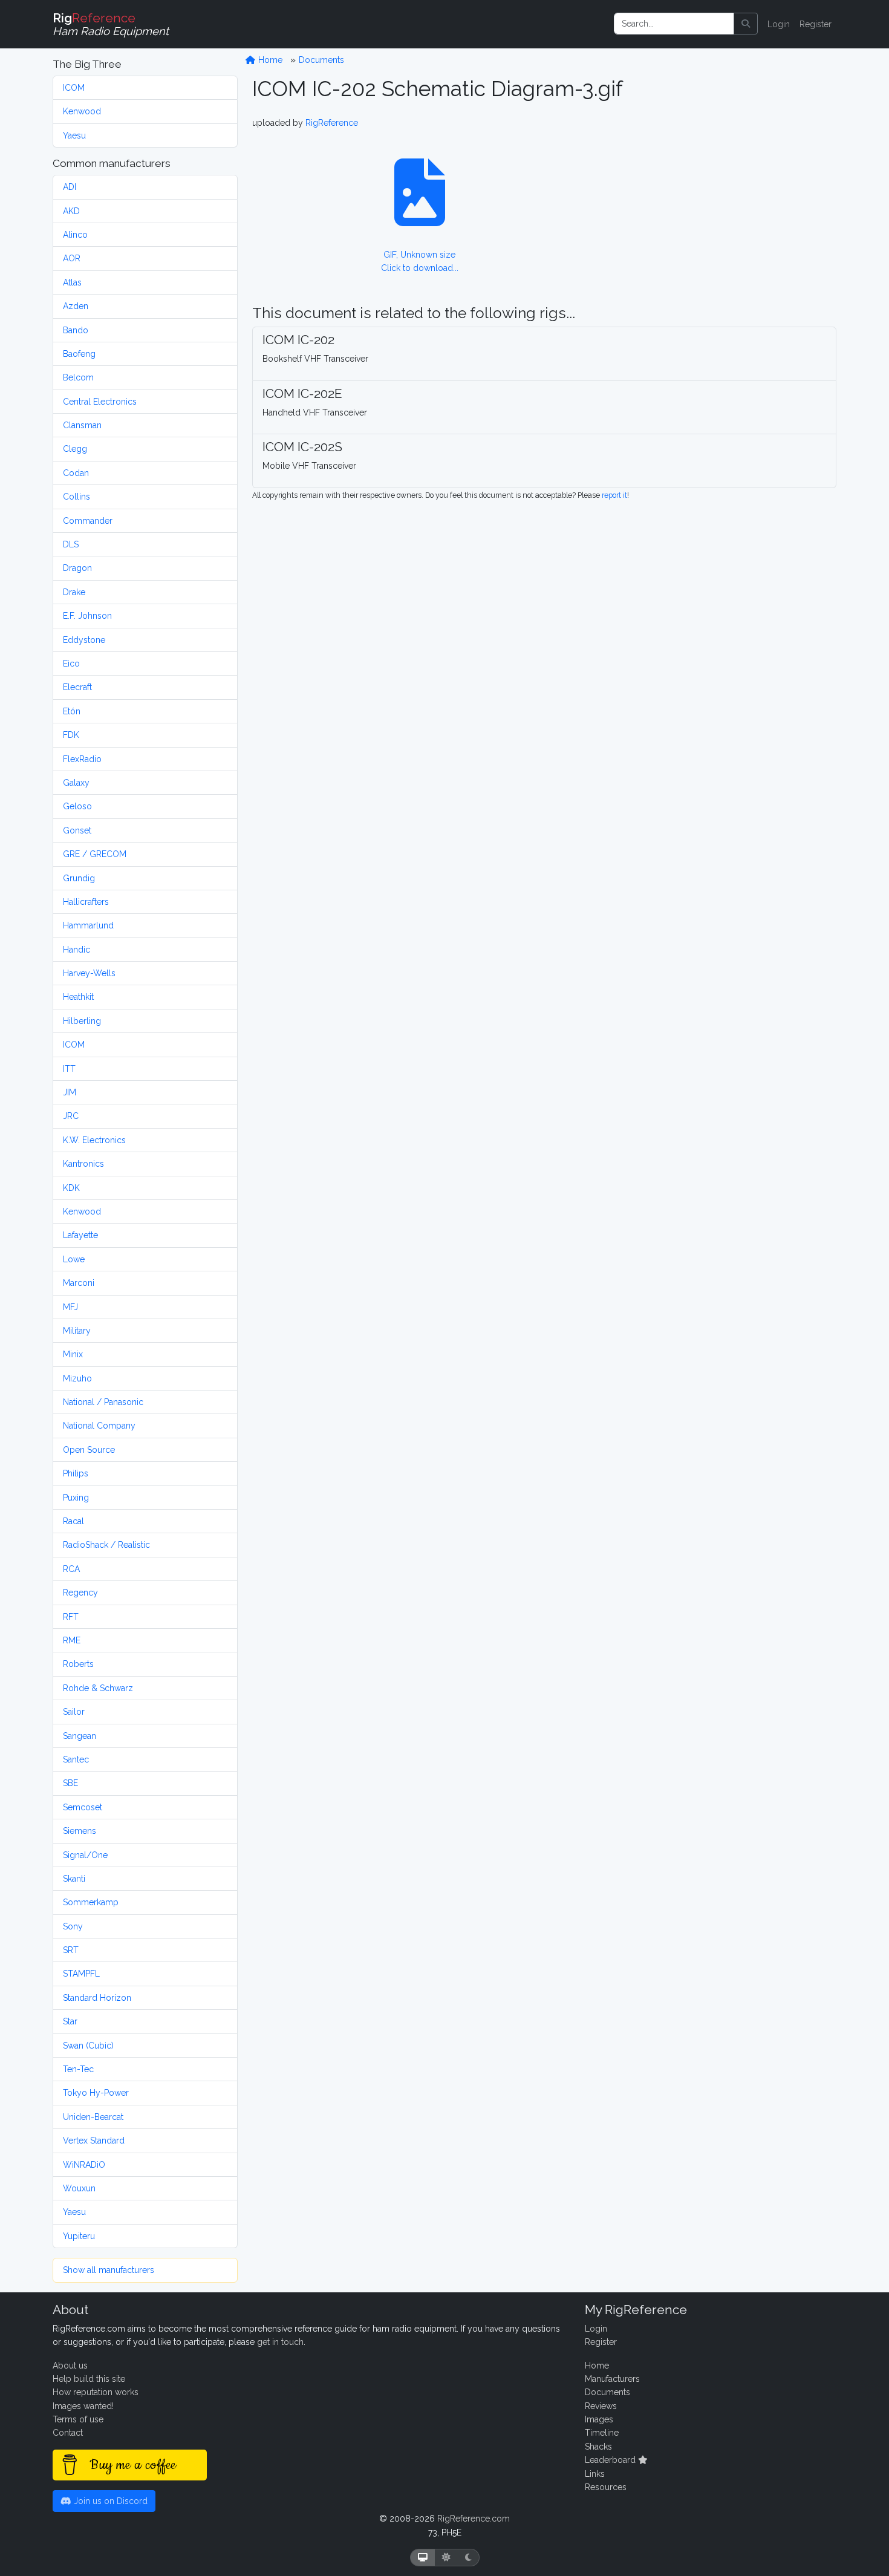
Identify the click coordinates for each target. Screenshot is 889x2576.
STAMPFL (81, 1974)
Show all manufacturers (109, 2270)
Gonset (77, 830)
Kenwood (82, 111)
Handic (77, 950)
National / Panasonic (103, 1402)
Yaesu (74, 135)
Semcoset (83, 1807)
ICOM (74, 88)
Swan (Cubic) (88, 2046)
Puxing (76, 1498)
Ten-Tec (78, 2069)
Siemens (80, 1831)
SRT (71, 1950)
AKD (71, 211)
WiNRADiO (84, 2165)
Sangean (80, 1736)
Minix (73, 1354)
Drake (74, 592)
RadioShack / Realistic (106, 1545)
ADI (70, 187)
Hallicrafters (86, 902)
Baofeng (79, 354)
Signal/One (85, 1855)
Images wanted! (83, 2406)
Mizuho (77, 1378)
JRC (71, 1116)
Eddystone (84, 640)
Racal (73, 1521)
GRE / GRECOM (95, 854)
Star (70, 2021)
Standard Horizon (97, 1998)
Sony (73, 1926)
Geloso (77, 806)
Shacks (598, 2447)
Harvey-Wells (89, 973)
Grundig (79, 878)
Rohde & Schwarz (98, 1688)
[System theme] (423, 2558)
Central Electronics (100, 402)
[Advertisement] (719, 191)
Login (779, 24)
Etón (72, 711)
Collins (77, 497)
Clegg (75, 449)
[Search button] (746, 24)
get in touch (280, 2342)
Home (269, 60)
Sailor (74, 1712)
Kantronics (83, 1164)
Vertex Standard (94, 2141)
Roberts (78, 1664)
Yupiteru (79, 2236)
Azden (76, 306)
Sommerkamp (91, 1902)
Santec (76, 1759)
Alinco (75, 235)
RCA (71, 1569)
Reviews (601, 2406)
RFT (71, 1617)
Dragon (77, 568)
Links (595, 2474)
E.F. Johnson (87, 616)
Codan (76, 473)
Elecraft (77, 687)
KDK (71, 1188)
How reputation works (96, 2392)
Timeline (602, 2433)
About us (70, 2366)
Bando (76, 330)
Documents (321, 60)
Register (816, 24)
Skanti (74, 1879)
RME (72, 1640)
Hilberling (82, 1021)
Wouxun (79, 2188)
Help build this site (89, 2379)
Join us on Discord (109, 2501)
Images (599, 2419)
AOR (72, 258)
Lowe (74, 1259)
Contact (68, 2433)
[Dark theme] (468, 2558)
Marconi (79, 1283)
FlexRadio (82, 759)
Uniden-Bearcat (93, 2117)
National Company (99, 1426)
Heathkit (78, 997)
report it (614, 495)
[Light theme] (446, 2558)
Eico (71, 664)
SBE (70, 1783)
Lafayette (80, 1235)
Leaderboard (611, 2460)
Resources (606, 2487)
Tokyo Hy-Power (96, 2093)
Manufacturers (612, 2379)
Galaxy (76, 783)
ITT (69, 1069)
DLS (71, 544)
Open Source (89, 1450)
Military (77, 1331)
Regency (80, 1593)
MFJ (70, 1307)
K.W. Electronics (94, 1140)
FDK (71, 735)
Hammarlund (88, 925)
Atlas (72, 282)
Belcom (78, 377)
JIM (70, 1092)
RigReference (332, 123)
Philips (76, 1473)
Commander (88, 521)
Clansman (82, 425)
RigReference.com (474, 2519)
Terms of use (78, 2419)
